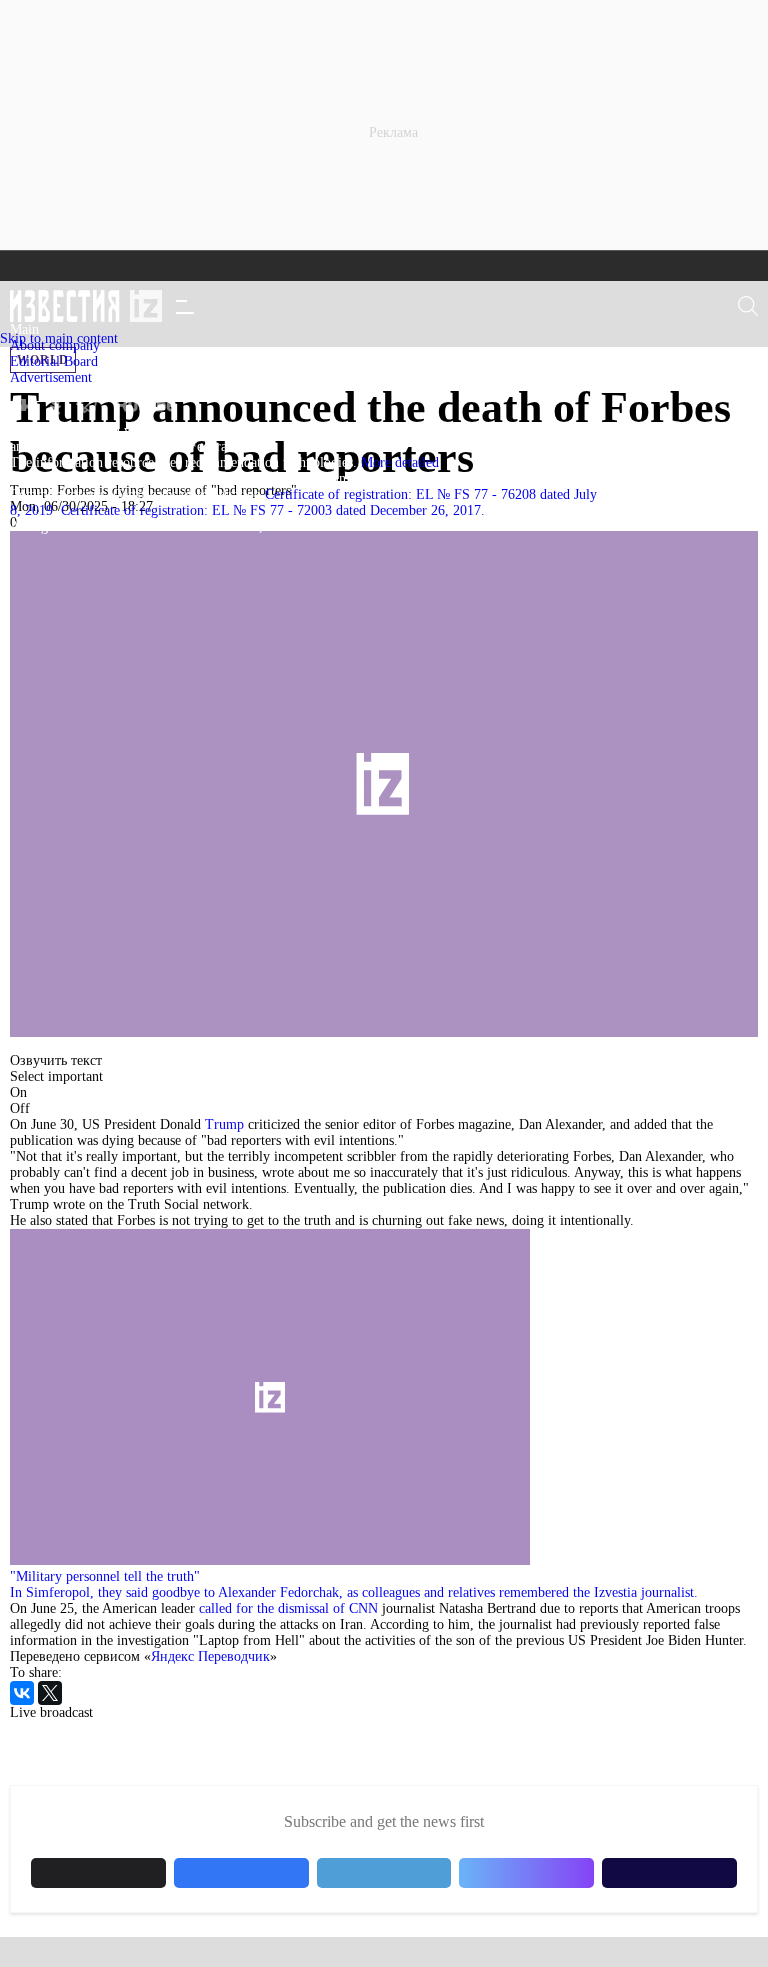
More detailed (400, 462)
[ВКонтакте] (22, 1693)
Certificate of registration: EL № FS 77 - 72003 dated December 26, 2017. (273, 510)
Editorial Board (54, 361)
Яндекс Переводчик (210, 1656)
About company (55, 345)
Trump (222, 1124)
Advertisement (51, 377)
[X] (50, 1693)
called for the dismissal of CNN (288, 1608)
